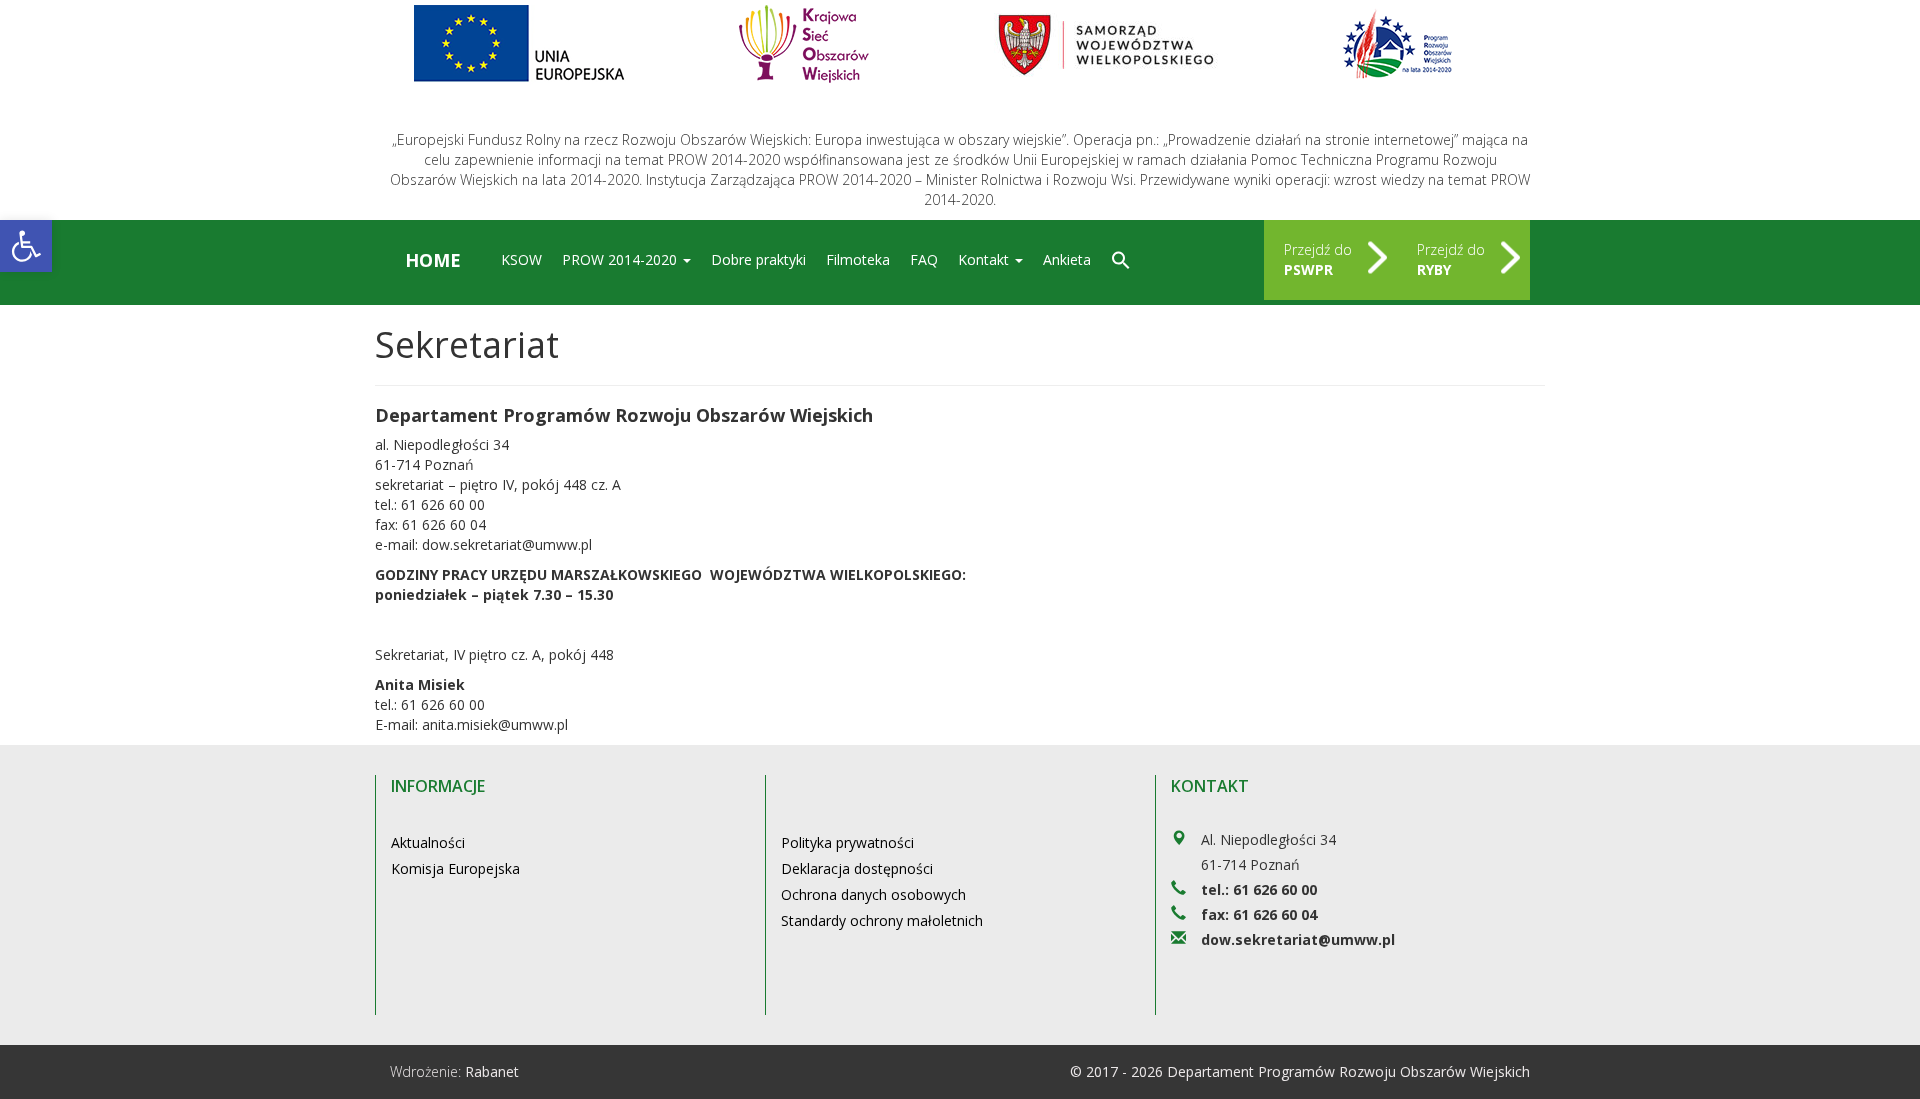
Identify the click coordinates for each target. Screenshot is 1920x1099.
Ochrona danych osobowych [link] (873, 894)
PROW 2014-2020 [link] (621, 259)
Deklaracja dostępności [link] (857, 868)
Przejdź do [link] (1318, 259)
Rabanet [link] (492, 1071)
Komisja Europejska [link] (455, 868)
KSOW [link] (521, 259)
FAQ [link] (924, 259)
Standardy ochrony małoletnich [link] (882, 920)
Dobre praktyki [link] (758, 259)
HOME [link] (433, 260)
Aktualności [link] (428, 842)
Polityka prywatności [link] (847, 842)
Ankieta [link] (1067, 259)
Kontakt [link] (985, 259)
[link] (26, 246)
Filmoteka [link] (858, 259)
